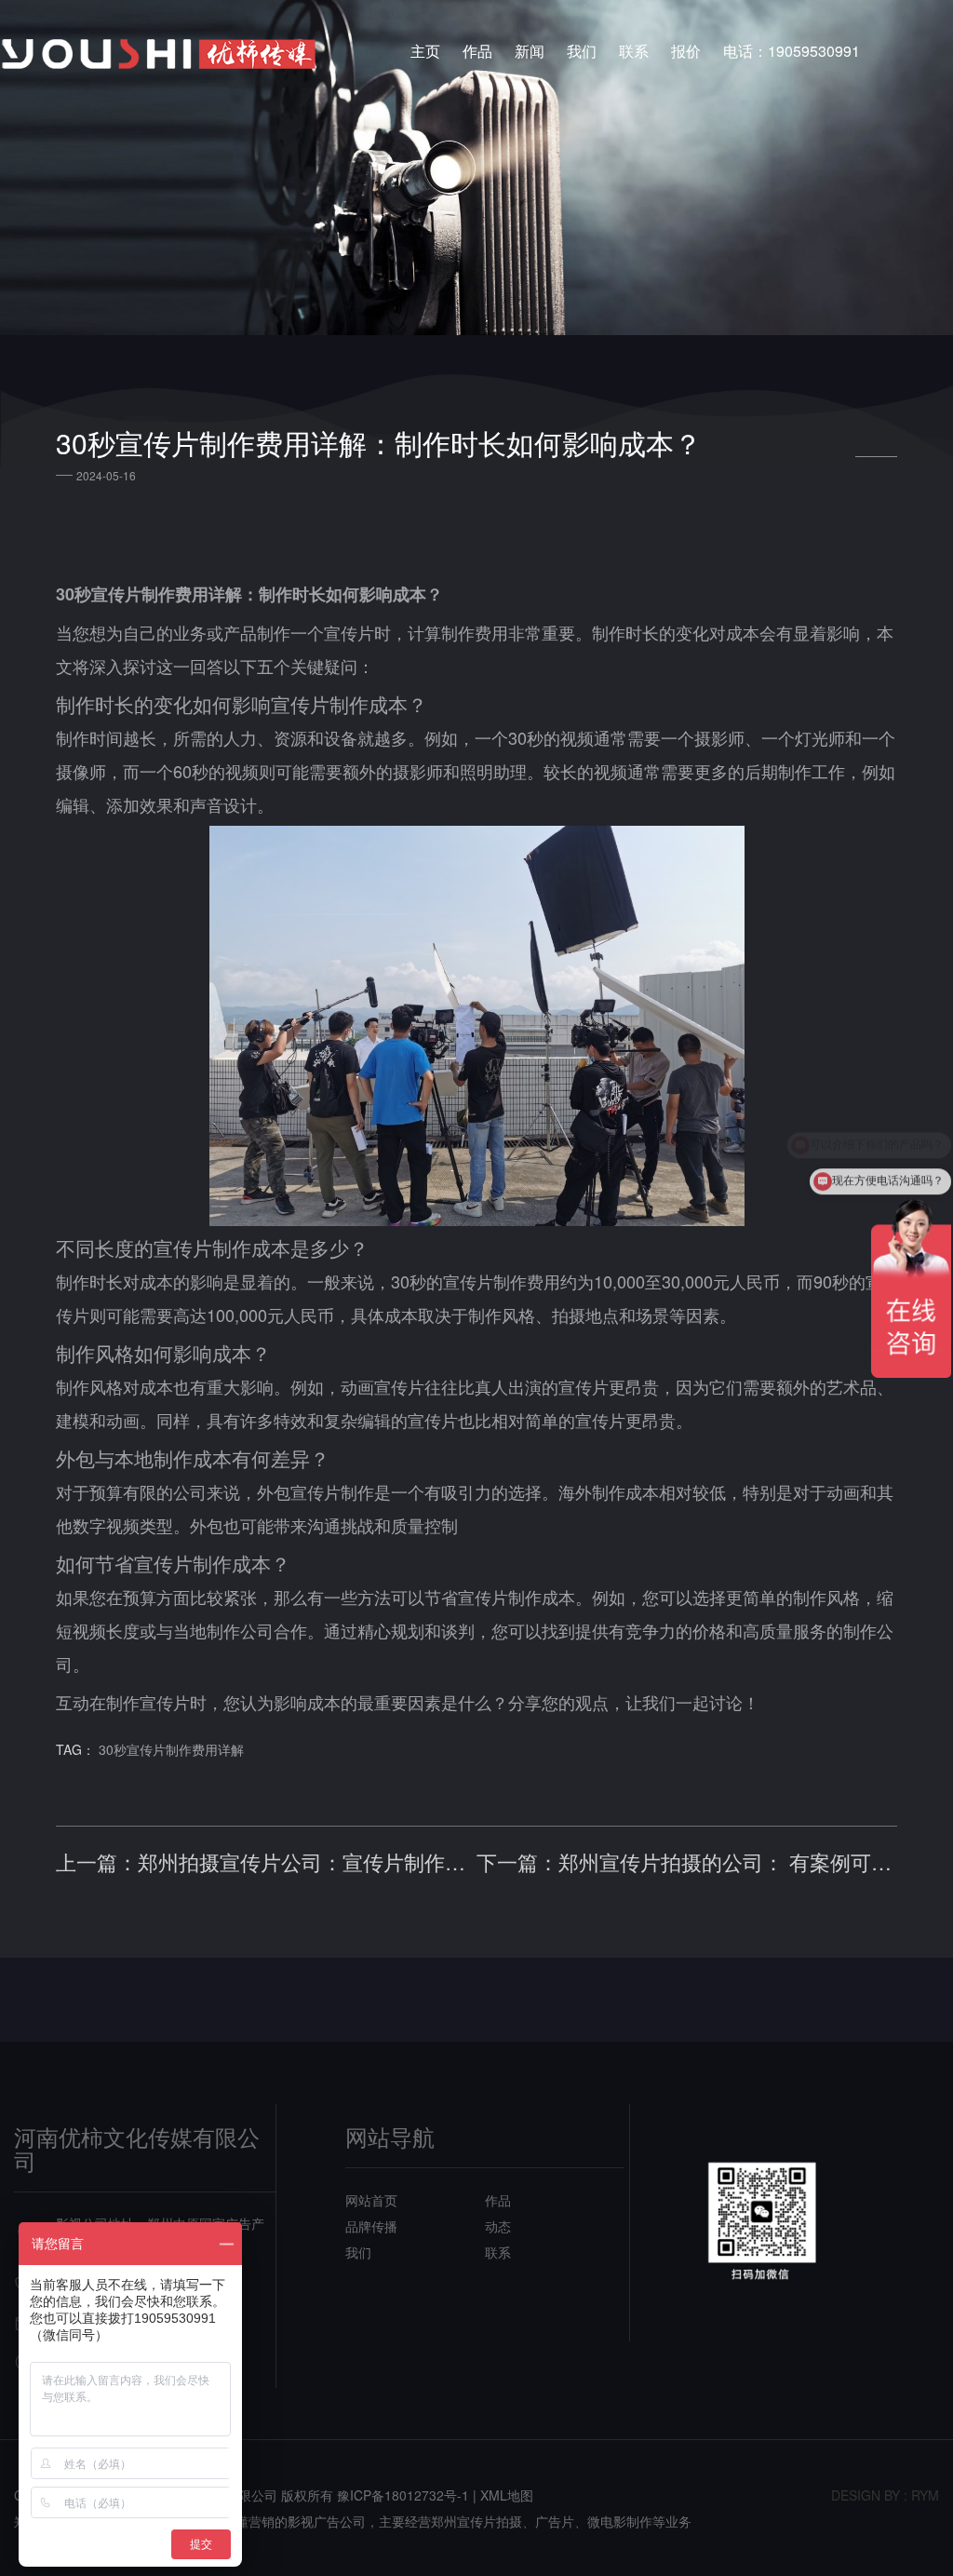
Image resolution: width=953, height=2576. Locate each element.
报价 (686, 51)
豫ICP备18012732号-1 (403, 2495)
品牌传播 (371, 2226)
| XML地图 (503, 2495)
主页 (425, 51)
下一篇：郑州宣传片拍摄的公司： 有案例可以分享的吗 (687, 1862)
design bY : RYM (885, 2495)
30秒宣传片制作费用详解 (171, 1749)
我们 (582, 51)
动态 (498, 2226)
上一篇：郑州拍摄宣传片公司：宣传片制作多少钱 (266, 1862)
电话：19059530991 (792, 51)
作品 (477, 51)
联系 (634, 51)
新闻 (530, 51)
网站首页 (371, 2200)
